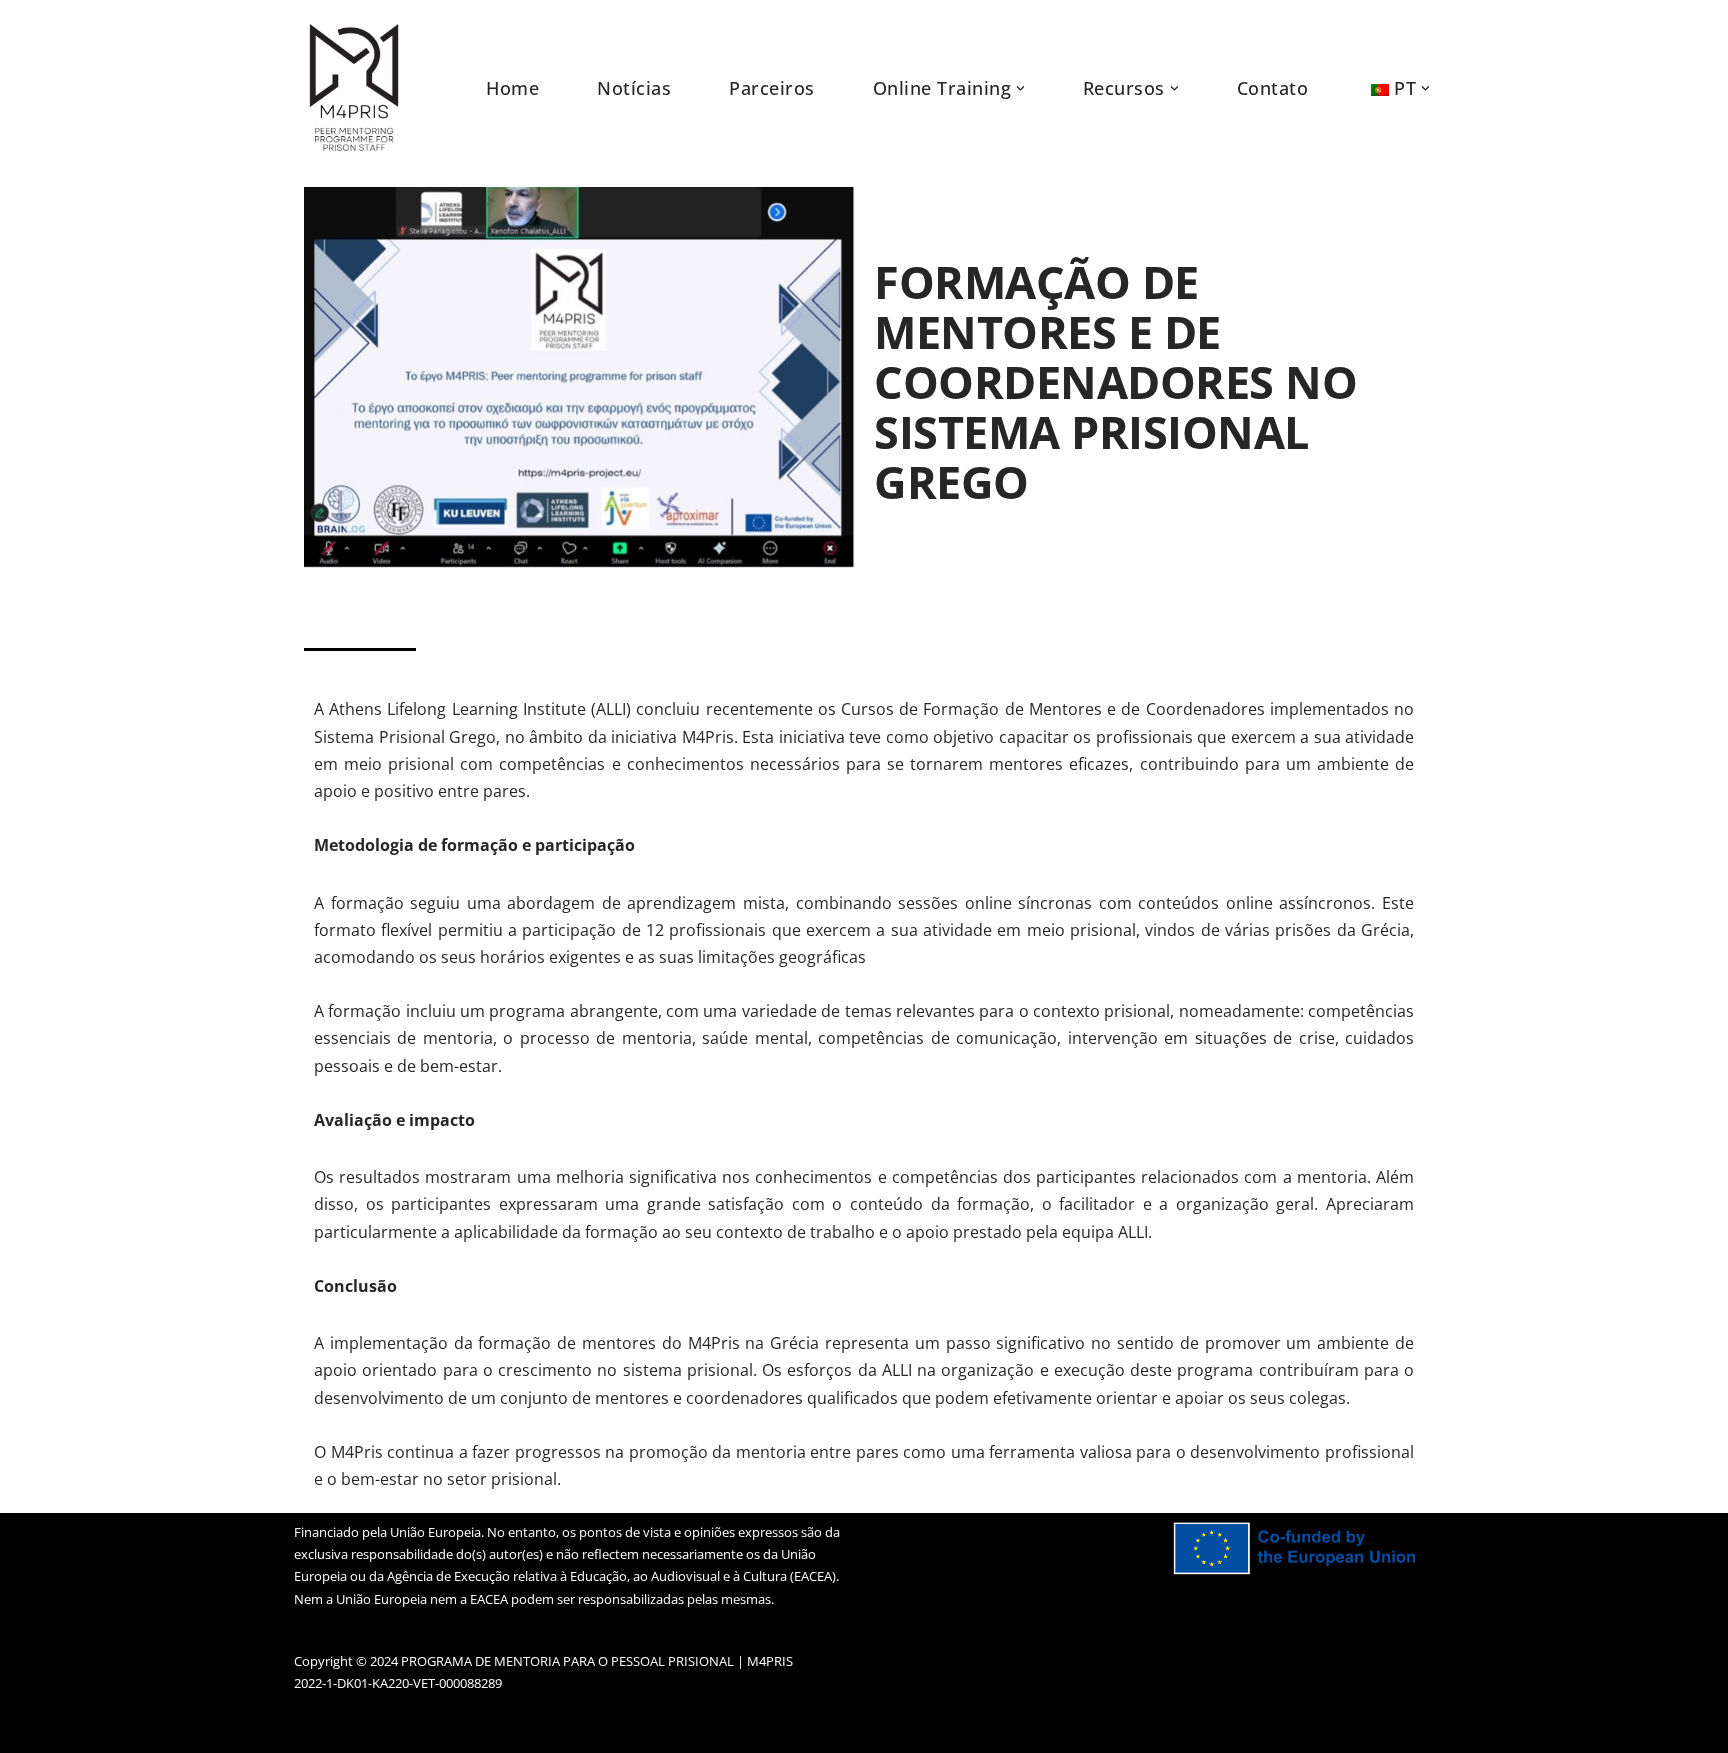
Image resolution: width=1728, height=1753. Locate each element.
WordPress (482, 1727)
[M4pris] (354, 88)
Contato (1273, 88)
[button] (1020, 88)
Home (512, 88)
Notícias (634, 88)
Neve (313, 1727)
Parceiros (772, 88)
